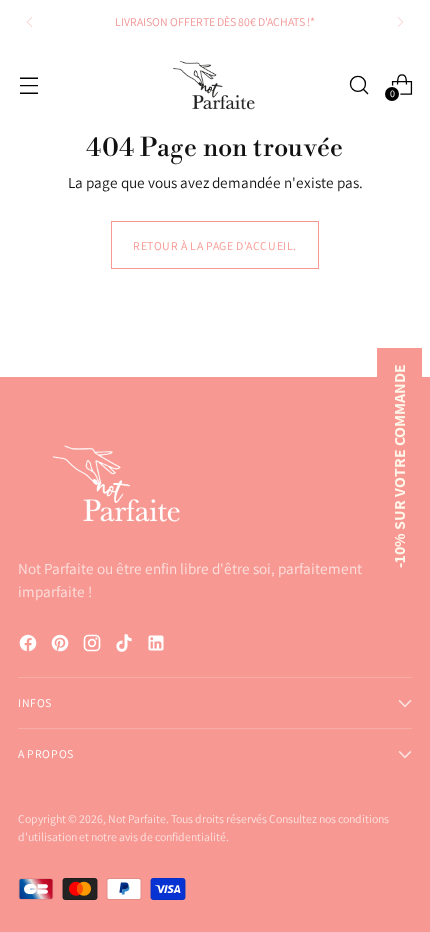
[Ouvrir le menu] (28, 84)
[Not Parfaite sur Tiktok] (126, 646)
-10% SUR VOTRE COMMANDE (399, 466)
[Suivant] (400, 22)
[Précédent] (30, 22)
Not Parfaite (137, 818)
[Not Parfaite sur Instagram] (94, 646)
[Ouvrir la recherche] (358, 84)
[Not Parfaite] (215, 85)
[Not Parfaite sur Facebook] (30, 646)
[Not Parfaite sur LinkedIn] (158, 646)
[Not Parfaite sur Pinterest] (62, 646)
